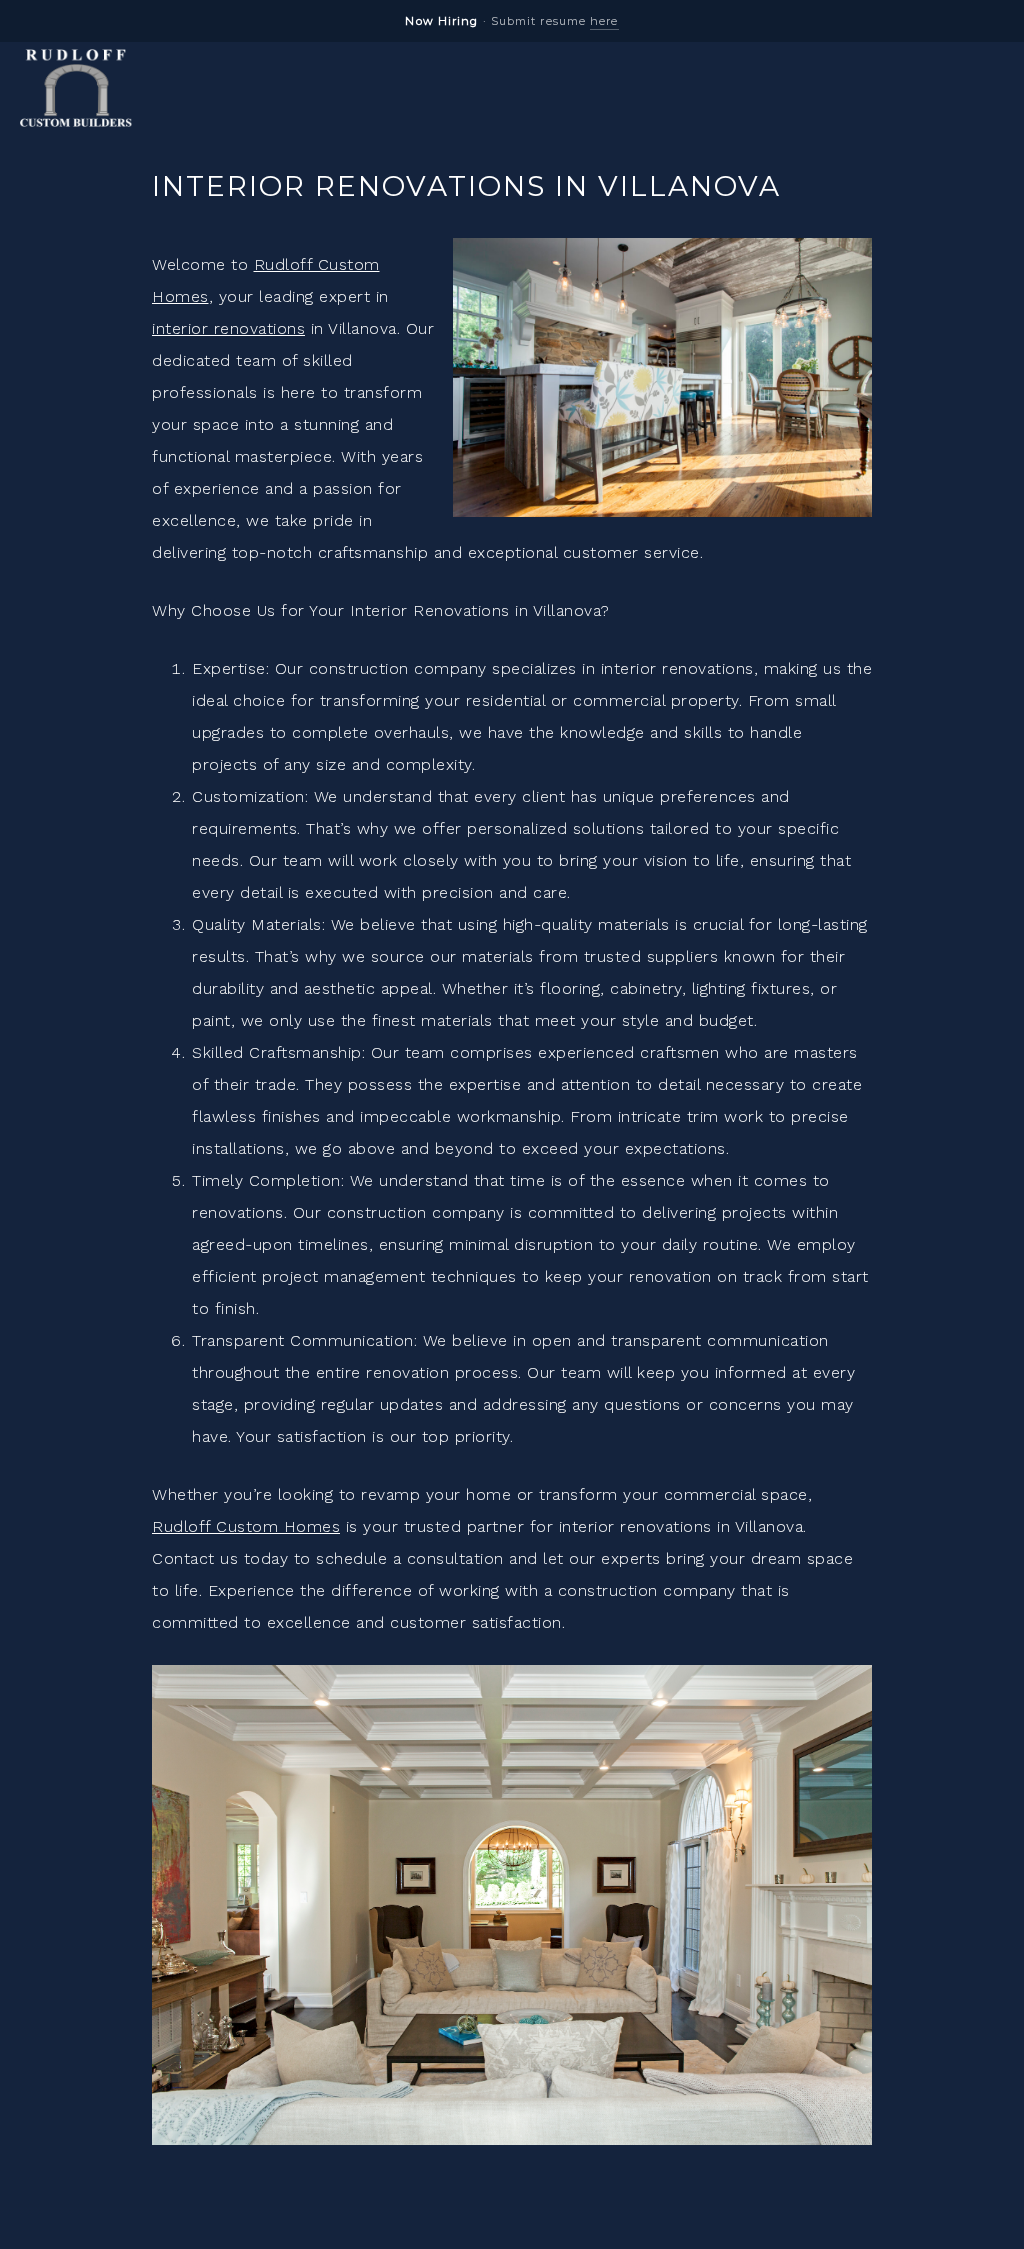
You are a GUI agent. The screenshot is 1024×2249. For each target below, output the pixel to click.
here (604, 21)
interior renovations (228, 328)
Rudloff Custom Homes (246, 1526)
